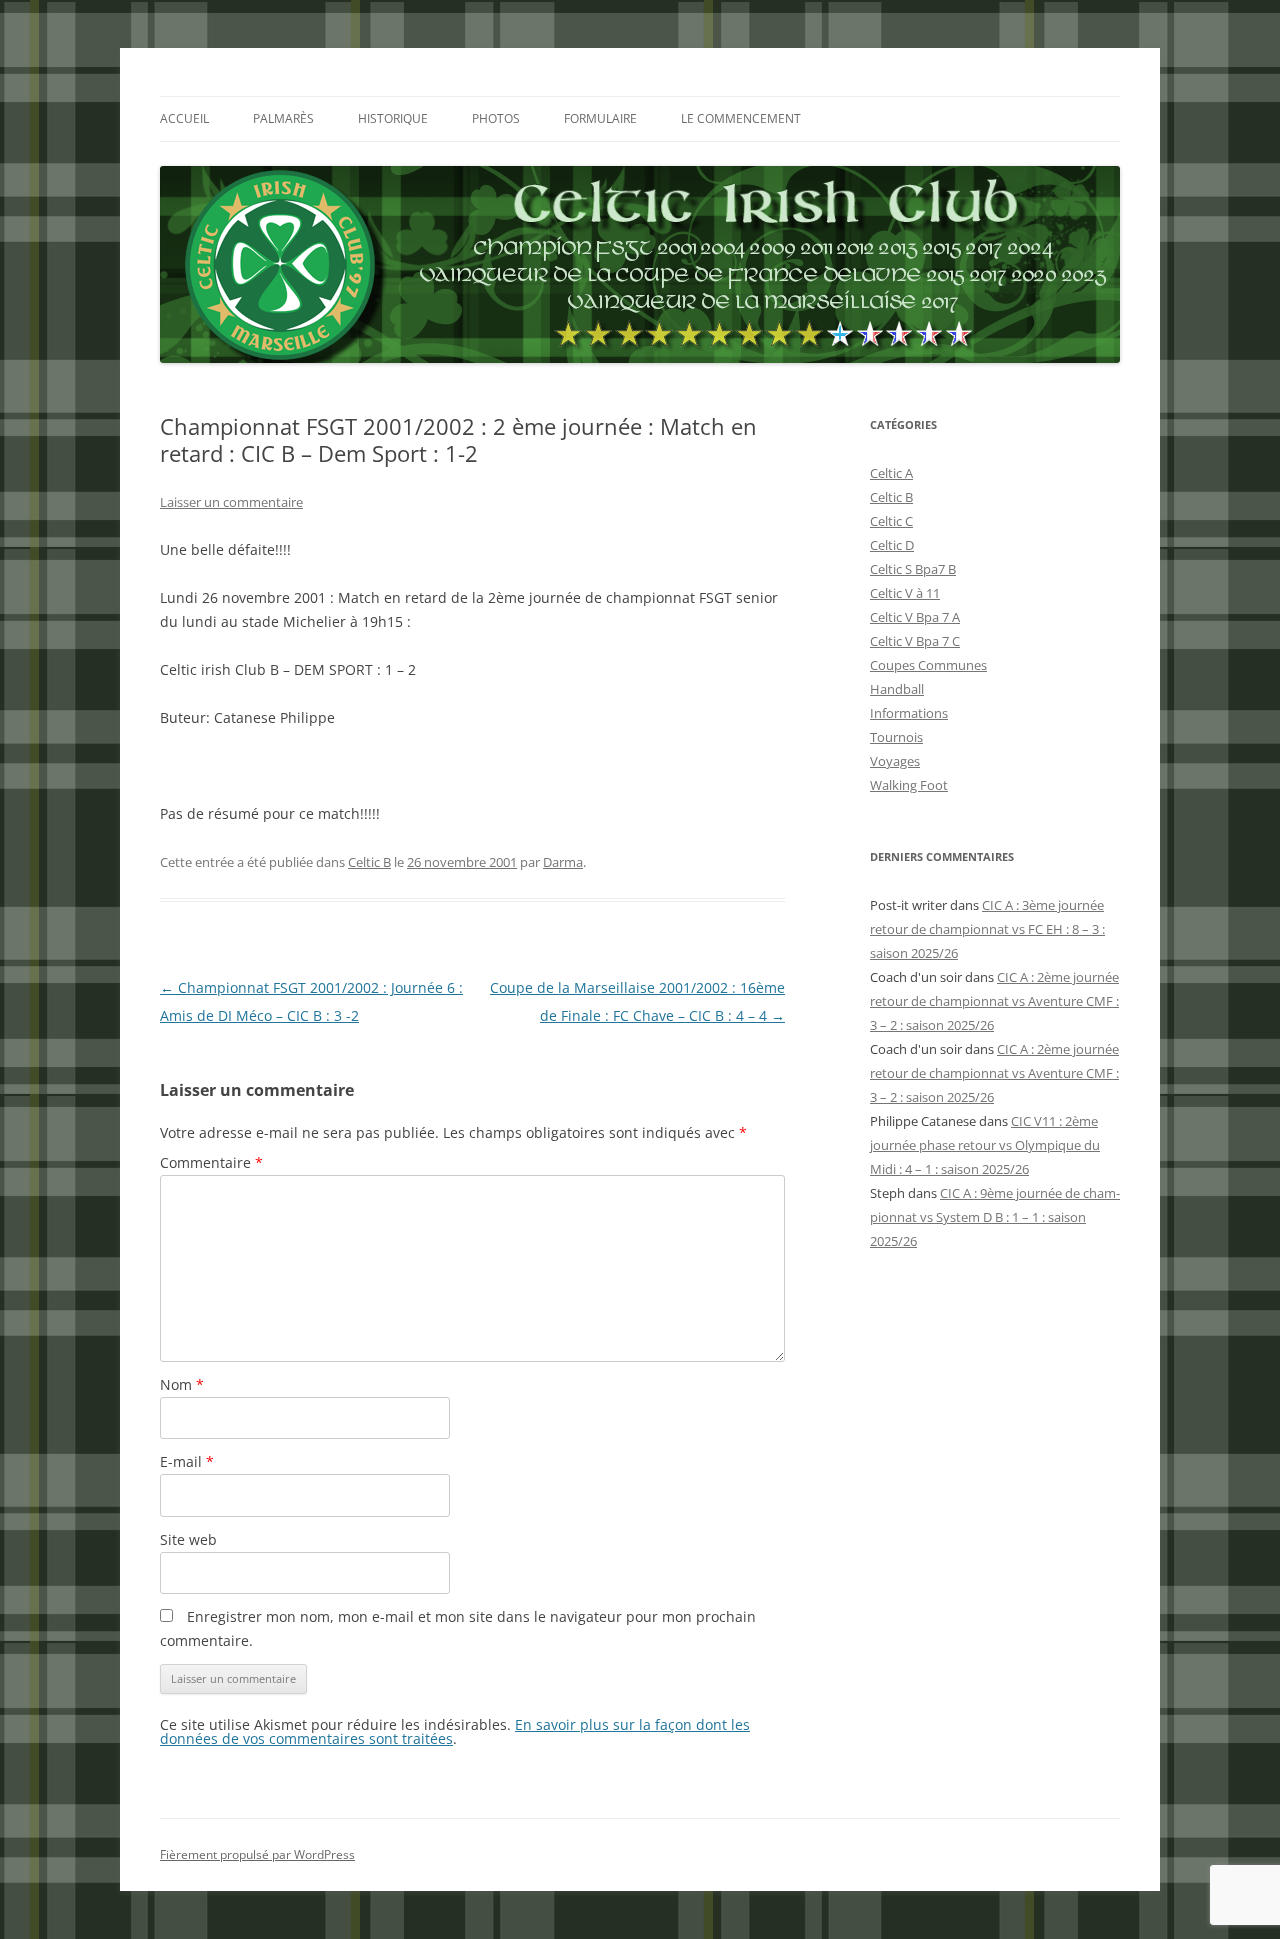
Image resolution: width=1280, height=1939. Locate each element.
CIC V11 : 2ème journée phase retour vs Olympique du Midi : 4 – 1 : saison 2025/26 (985, 1145)
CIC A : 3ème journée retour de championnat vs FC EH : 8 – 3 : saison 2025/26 (987, 929)
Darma (563, 862)
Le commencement (741, 118)
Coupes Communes (928, 665)
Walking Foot (909, 785)
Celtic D (892, 545)
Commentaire (211, 1162)
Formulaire (600, 118)
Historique (393, 118)
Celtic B (369, 862)
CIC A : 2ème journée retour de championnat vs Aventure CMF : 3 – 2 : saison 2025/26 (994, 1001)
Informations (909, 713)
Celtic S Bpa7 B (913, 569)
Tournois (896, 737)
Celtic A (891, 473)
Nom (182, 1384)
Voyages (895, 761)
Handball (897, 689)
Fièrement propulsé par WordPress (257, 1854)
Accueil (184, 118)
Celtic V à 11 (905, 593)
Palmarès (283, 118)
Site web (188, 1539)
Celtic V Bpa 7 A (915, 617)
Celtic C (891, 521)
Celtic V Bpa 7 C (915, 641)
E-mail (187, 1461)
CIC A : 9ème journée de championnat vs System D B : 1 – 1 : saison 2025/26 (995, 1217)
